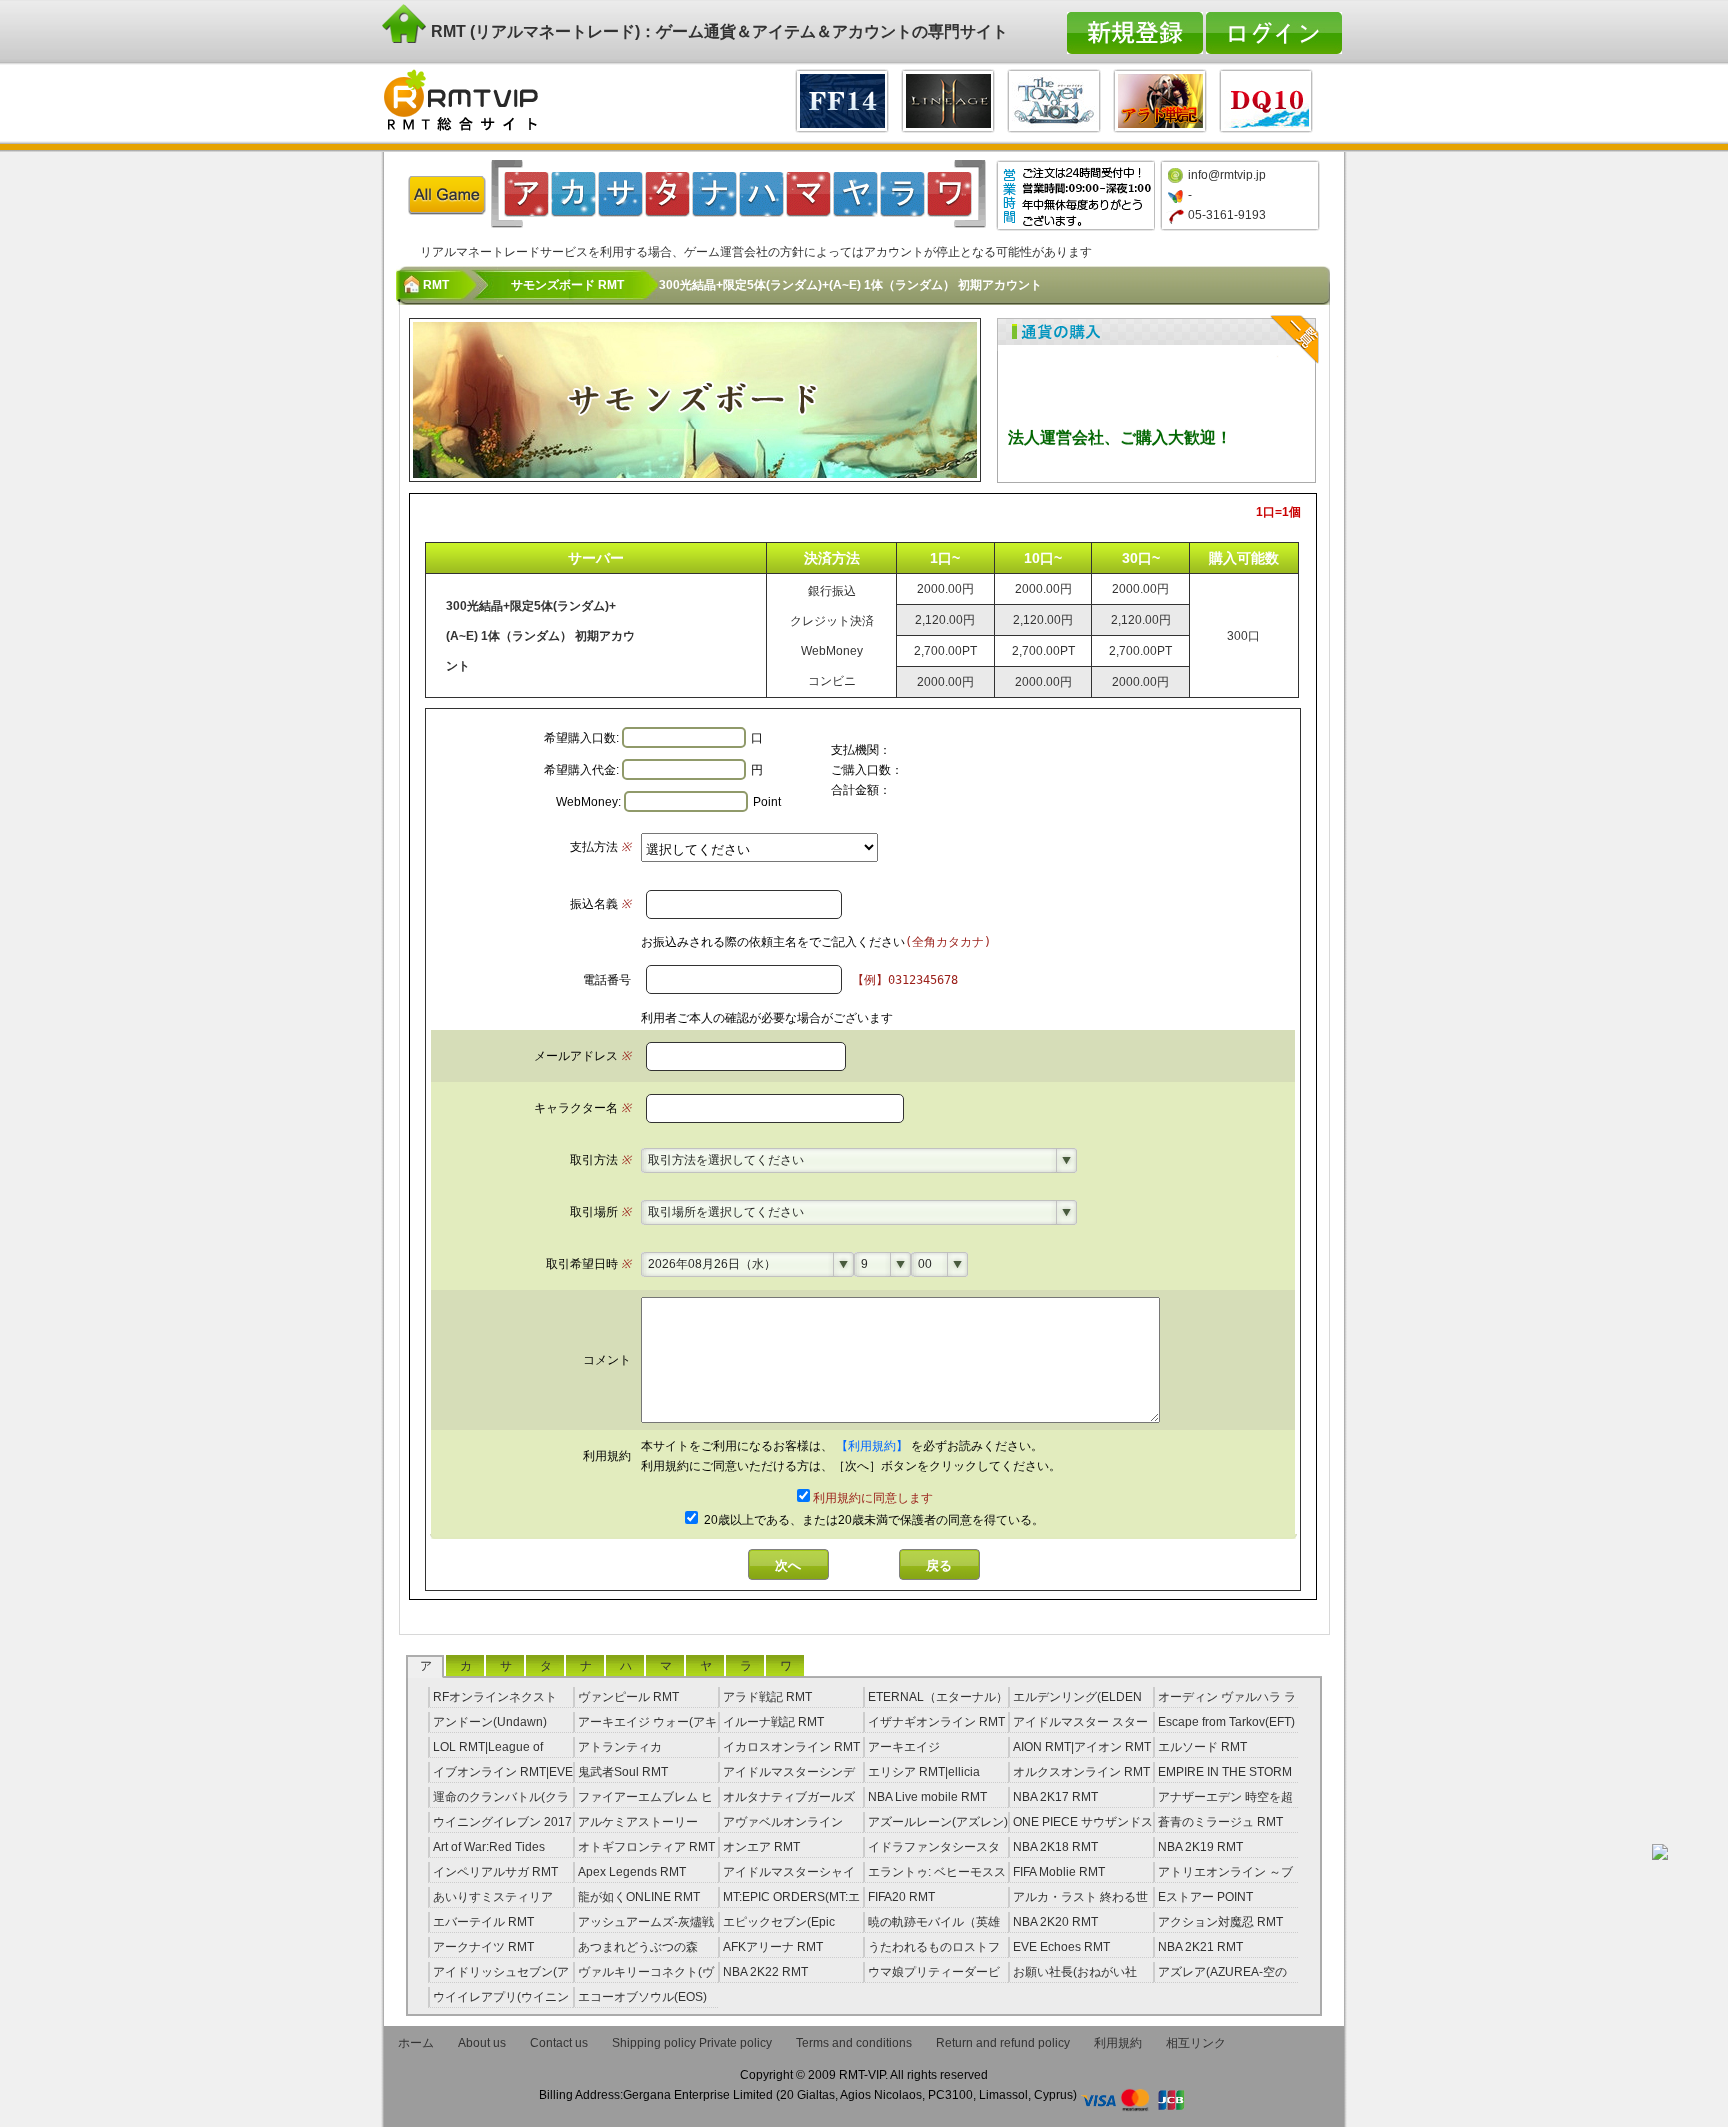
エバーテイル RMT (483, 1922)
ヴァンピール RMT (628, 1697)
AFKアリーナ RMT (773, 1947)
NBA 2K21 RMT (1200, 1947)
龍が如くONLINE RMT (639, 1897)
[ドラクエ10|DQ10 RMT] (1266, 98)
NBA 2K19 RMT (1200, 1847)
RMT (436, 285)
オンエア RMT (761, 1847)
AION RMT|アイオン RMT (1082, 1747)
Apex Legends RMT (632, 1872)
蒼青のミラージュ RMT (1220, 1822)
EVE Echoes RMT (1061, 1947)
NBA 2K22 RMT (765, 1972)
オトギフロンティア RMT (646, 1847)
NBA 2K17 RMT (1055, 1797)
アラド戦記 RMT (767, 1697)
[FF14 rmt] (842, 98)
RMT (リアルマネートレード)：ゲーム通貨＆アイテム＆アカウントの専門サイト (717, 31)
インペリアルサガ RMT (495, 1872)
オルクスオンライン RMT (1081, 1772)
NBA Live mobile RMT (927, 1797)
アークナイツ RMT (483, 1947)
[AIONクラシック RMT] (1054, 98)
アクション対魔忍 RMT (1220, 1922)
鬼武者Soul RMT (623, 1772)
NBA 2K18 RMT (1055, 1847)
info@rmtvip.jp (1227, 175)
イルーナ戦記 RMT (773, 1722)
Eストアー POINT (1205, 1897)
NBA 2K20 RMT (1055, 1922)
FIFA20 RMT (901, 1897)
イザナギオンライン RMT (936, 1722)
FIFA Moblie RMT (1059, 1872)
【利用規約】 (873, 1446)
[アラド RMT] (1160, 98)
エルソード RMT (1202, 1747)
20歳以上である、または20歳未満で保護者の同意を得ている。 (872, 1520)
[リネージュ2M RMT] (948, 98)
